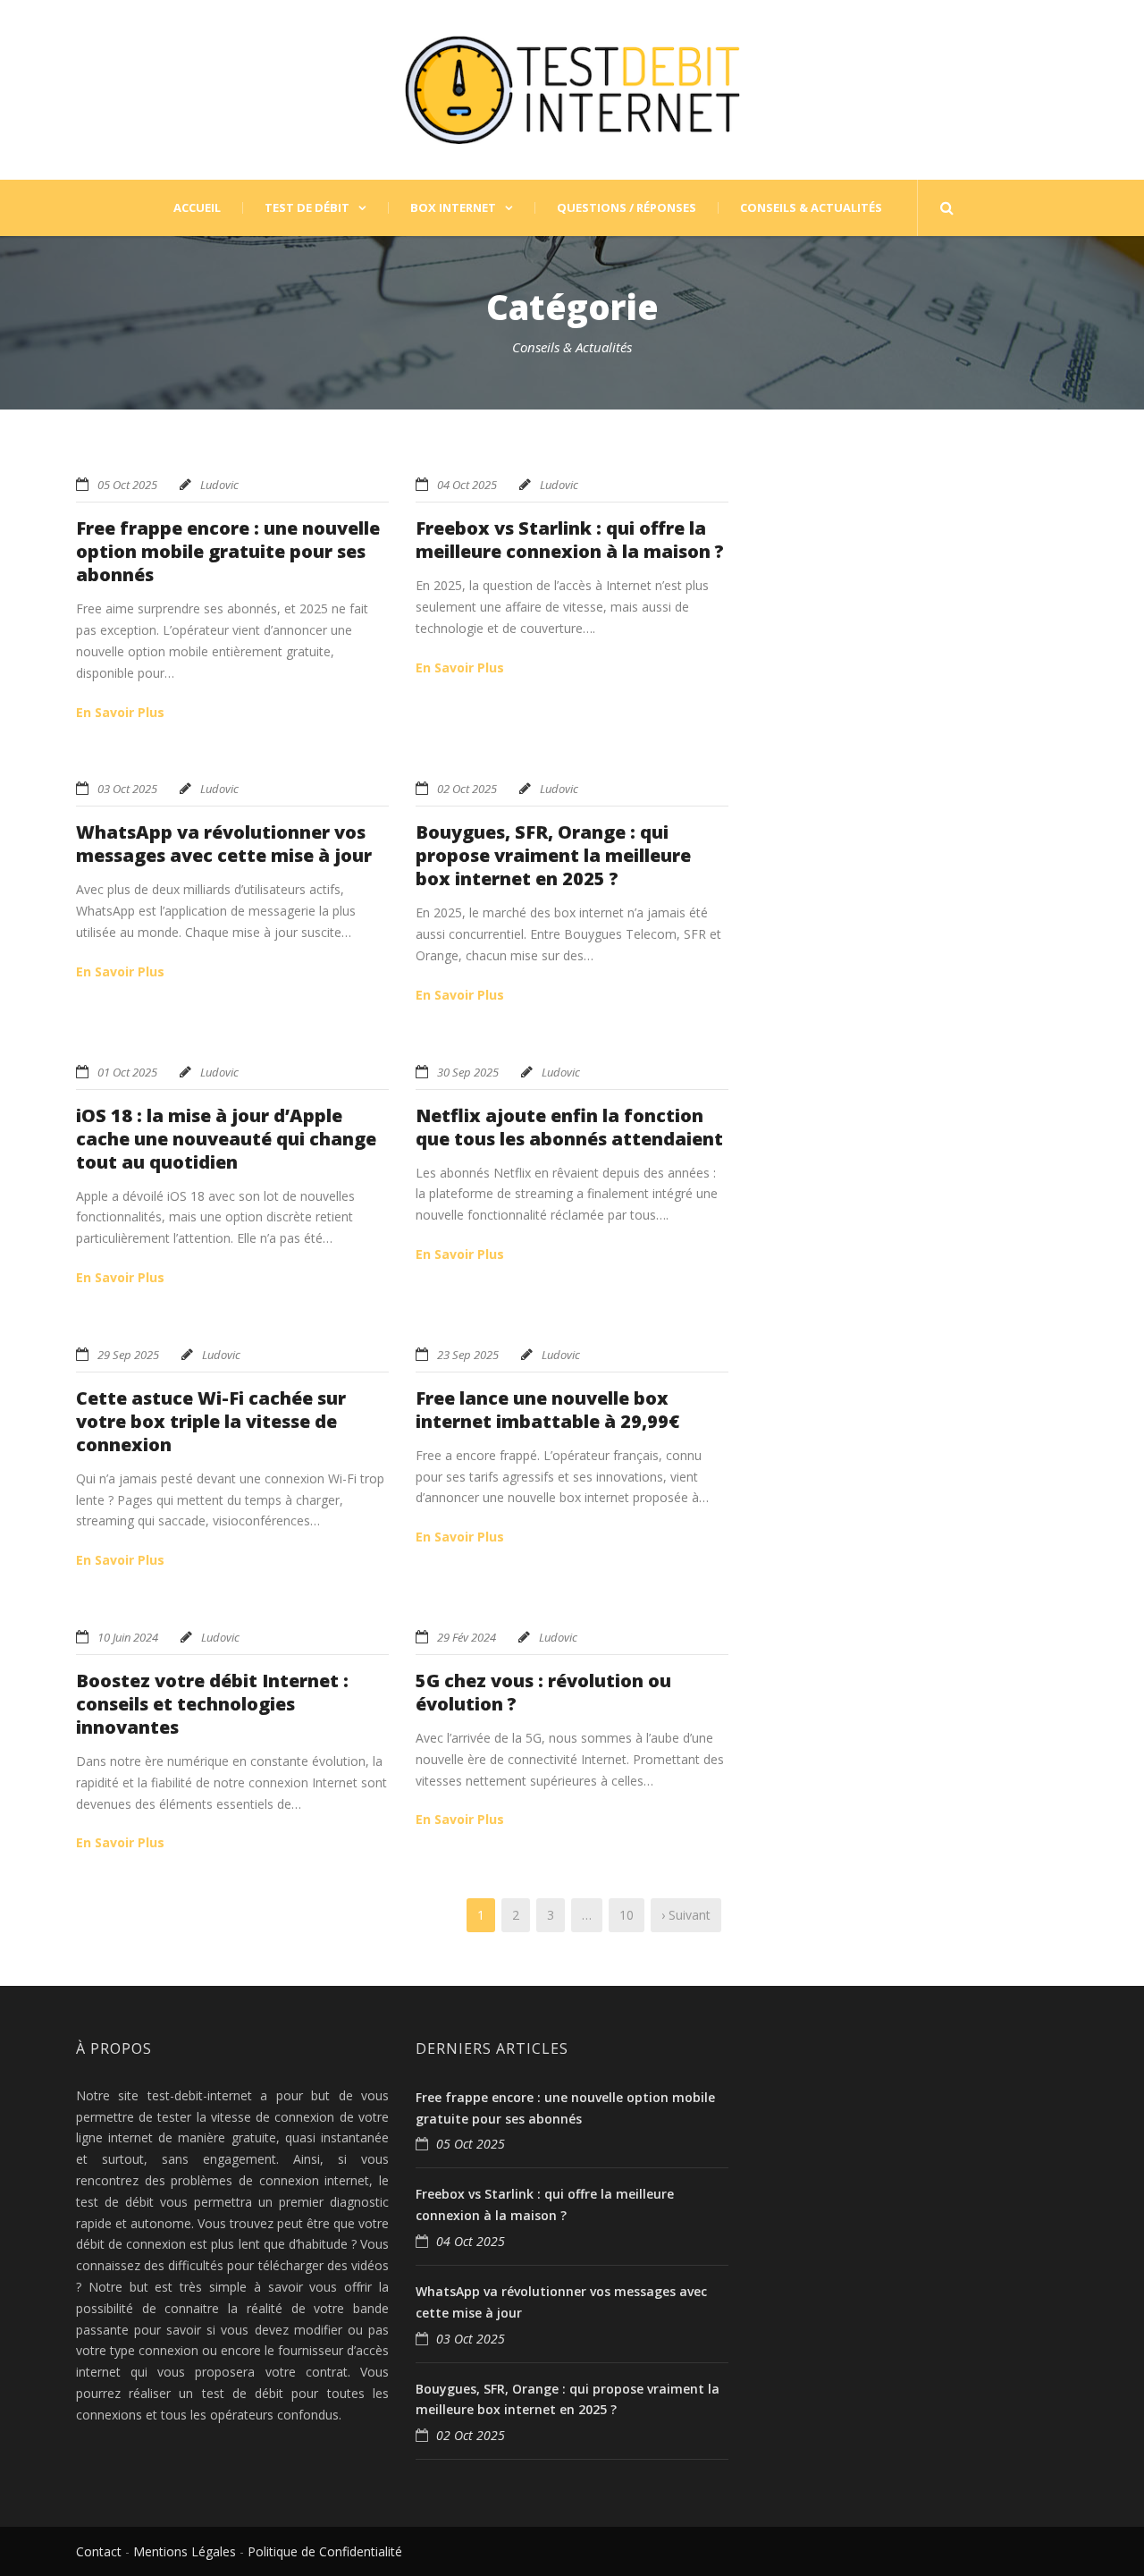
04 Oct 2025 (467, 485)
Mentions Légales (185, 2551)
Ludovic (219, 485)
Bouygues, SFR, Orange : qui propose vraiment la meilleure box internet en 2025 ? (553, 855)
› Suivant (686, 1915)
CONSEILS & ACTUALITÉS (811, 208)
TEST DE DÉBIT (307, 208)
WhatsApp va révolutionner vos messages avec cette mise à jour (224, 844)
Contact (99, 2551)
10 (627, 1915)
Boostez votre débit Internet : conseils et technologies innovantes (212, 1704)
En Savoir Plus (120, 712)
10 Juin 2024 (128, 1637)
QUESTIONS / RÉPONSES (627, 208)
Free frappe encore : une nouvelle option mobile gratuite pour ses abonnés (228, 551)
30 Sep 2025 (468, 1072)
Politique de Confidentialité (325, 2551)
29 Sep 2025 (128, 1355)
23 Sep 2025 (468, 1355)
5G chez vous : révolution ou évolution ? (543, 1692)
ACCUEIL (197, 208)
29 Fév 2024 (467, 1637)
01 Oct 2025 (127, 1072)
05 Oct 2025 (127, 485)
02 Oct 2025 (467, 789)
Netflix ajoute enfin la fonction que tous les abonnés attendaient (569, 1127)
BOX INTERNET (453, 208)
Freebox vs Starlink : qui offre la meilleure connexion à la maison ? (570, 540)
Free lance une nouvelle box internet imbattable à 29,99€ (547, 1410)
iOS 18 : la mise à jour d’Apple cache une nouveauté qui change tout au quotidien (226, 1139)
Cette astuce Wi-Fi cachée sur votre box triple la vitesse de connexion (211, 1421)
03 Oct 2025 (127, 789)
